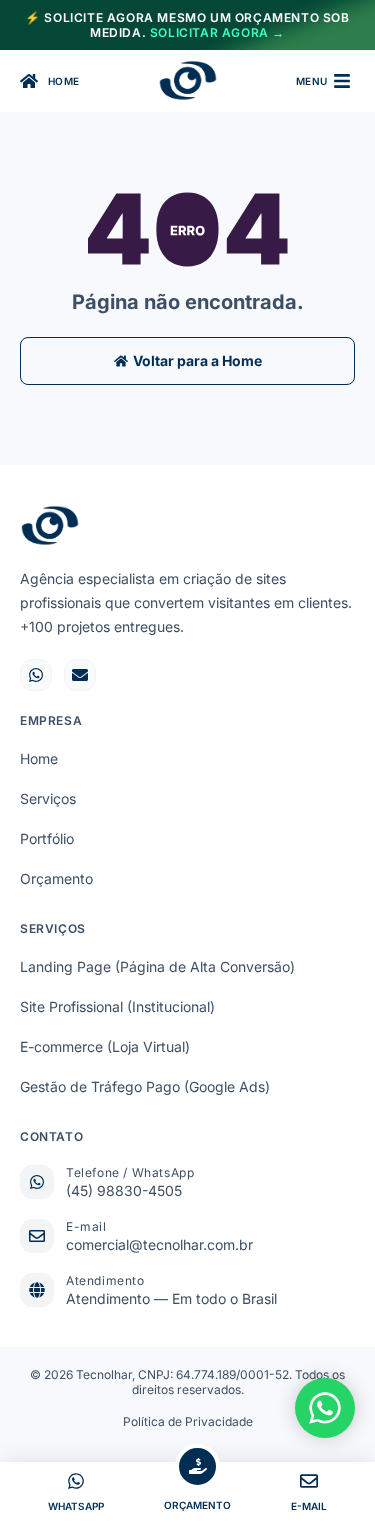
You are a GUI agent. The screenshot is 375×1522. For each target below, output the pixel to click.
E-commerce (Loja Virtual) (105, 1046)
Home (39, 758)
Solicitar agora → (217, 32)
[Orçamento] (197, 1466)
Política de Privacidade (188, 1421)
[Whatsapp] (36, 675)
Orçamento (56, 878)
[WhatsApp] (76, 1481)
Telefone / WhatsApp (130, 1172)
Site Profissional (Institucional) (117, 1006)
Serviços (48, 798)
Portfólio (47, 838)
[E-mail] (37, 1236)
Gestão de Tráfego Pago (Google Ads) (145, 1086)
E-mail (86, 1226)
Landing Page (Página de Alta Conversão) (157, 966)
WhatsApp (76, 1506)
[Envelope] (80, 675)
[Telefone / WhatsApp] (37, 1182)
